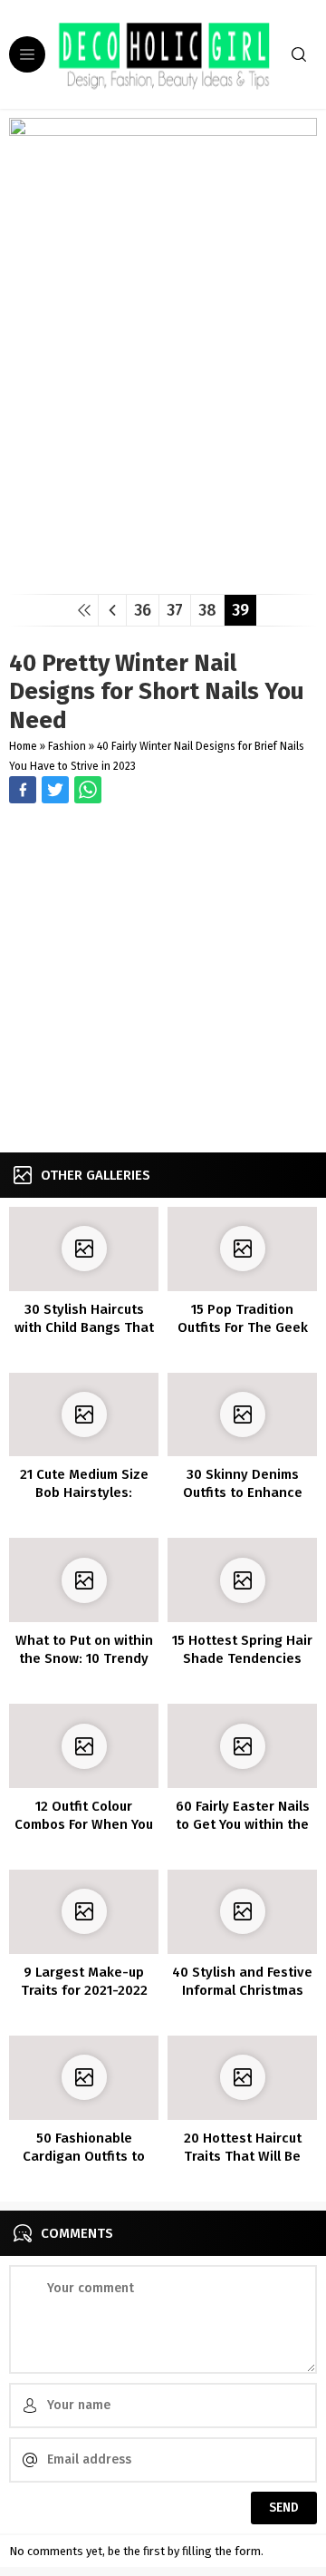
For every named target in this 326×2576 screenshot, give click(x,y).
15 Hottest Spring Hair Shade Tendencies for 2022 (242, 1658)
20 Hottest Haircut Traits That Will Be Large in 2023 (243, 2156)
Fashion (67, 746)
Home (23, 746)
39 (240, 610)
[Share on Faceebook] (55, 790)
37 (175, 610)
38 (207, 610)
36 (143, 610)
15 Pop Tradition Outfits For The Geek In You (243, 1327)
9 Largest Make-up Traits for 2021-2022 (84, 1981)
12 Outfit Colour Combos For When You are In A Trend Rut (84, 1824)
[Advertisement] (163, 980)
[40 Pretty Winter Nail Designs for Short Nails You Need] (163, 574)
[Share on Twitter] (88, 790)
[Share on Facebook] (23, 790)
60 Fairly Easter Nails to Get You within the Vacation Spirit (243, 1824)
